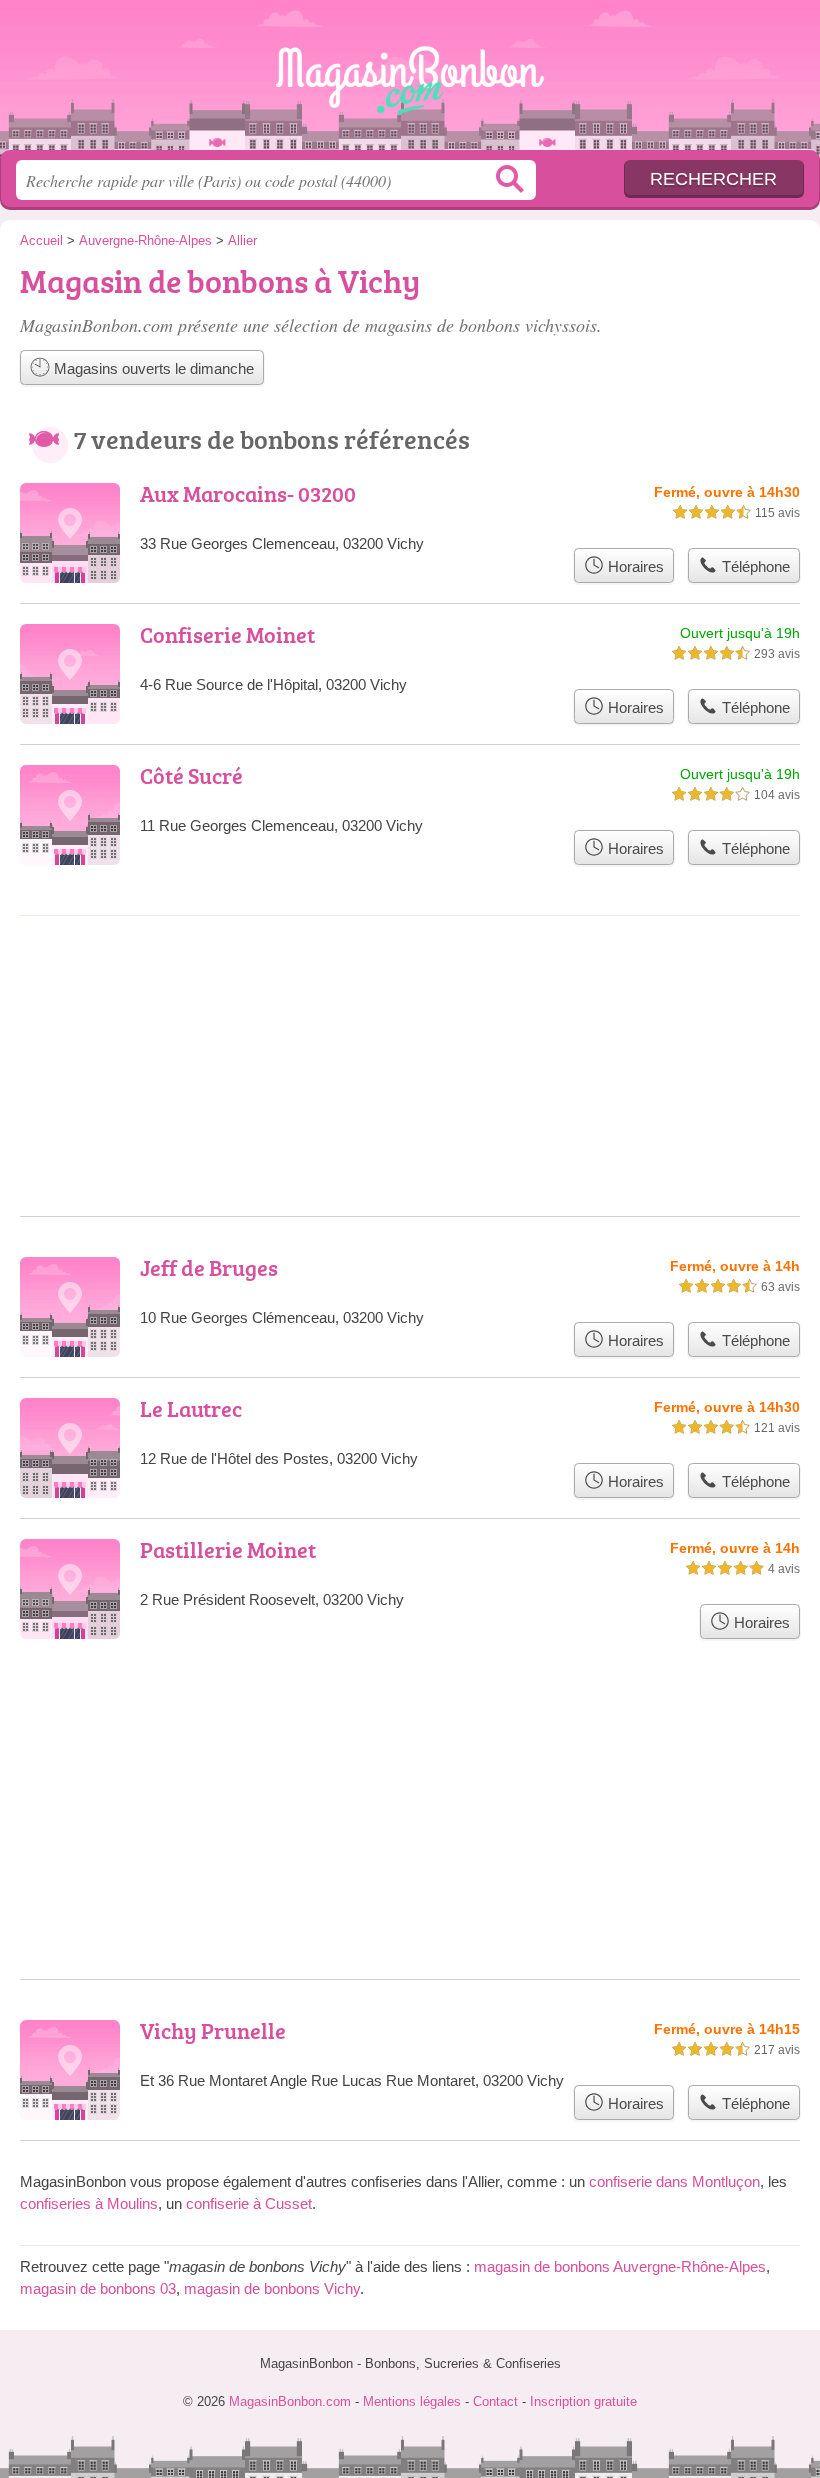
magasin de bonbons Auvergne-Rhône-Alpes (620, 2266)
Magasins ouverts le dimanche (152, 368)
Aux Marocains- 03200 (248, 493)
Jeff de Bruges (209, 1267)
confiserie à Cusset (249, 2203)
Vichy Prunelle (213, 2030)
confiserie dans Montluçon (674, 2181)
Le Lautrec (191, 1408)
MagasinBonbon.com (410, 82)
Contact (495, 2401)
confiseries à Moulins (89, 2203)
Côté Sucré (191, 775)
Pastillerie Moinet (228, 1549)
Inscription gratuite (583, 2401)
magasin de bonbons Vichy (272, 2288)
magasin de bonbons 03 (98, 2288)
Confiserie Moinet (227, 634)
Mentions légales (412, 2401)
